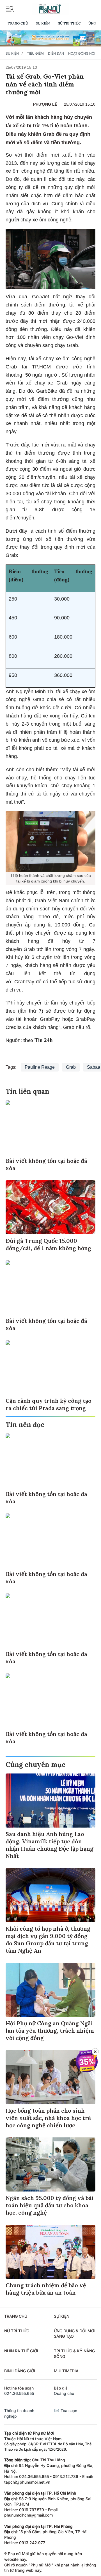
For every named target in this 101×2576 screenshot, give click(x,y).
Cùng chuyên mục (35, 1765)
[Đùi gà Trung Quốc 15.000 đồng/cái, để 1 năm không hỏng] (50, 1207)
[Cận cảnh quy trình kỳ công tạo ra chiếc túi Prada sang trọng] (50, 1367)
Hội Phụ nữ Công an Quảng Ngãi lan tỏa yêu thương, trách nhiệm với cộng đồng (50, 2031)
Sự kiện (43, 23)
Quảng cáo (64, 2393)
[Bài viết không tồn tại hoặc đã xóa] (50, 1127)
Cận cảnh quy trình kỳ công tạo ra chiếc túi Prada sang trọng (49, 1404)
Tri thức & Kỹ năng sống (74, 2354)
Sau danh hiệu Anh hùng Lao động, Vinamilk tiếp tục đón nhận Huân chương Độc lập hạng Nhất (50, 1845)
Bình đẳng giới (20, 2371)
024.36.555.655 (19, 2393)
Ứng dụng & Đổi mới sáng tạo (75, 2334)
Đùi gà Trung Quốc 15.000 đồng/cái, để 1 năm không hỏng (48, 1244)
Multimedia (66, 2371)
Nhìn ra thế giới (21, 2351)
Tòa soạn (68, 2411)
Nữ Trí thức (69, 23)
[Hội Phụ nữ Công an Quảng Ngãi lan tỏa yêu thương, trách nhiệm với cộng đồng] (50, 1990)
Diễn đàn (56, 53)
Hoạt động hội (82, 53)
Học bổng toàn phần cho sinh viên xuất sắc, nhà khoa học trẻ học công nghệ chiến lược (48, 2118)
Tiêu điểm (35, 53)
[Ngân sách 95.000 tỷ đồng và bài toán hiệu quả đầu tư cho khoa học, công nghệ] (50, 2164)
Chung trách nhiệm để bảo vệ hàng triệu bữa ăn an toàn (46, 2289)
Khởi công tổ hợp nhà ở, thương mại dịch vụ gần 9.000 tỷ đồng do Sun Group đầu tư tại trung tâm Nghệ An (48, 1940)
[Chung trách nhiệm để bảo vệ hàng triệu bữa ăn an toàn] (50, 2252)
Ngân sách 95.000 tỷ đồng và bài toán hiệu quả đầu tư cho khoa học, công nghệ (50, 2205)
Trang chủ (18, 23)
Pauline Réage (40, 1067)
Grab (71, 1067)
